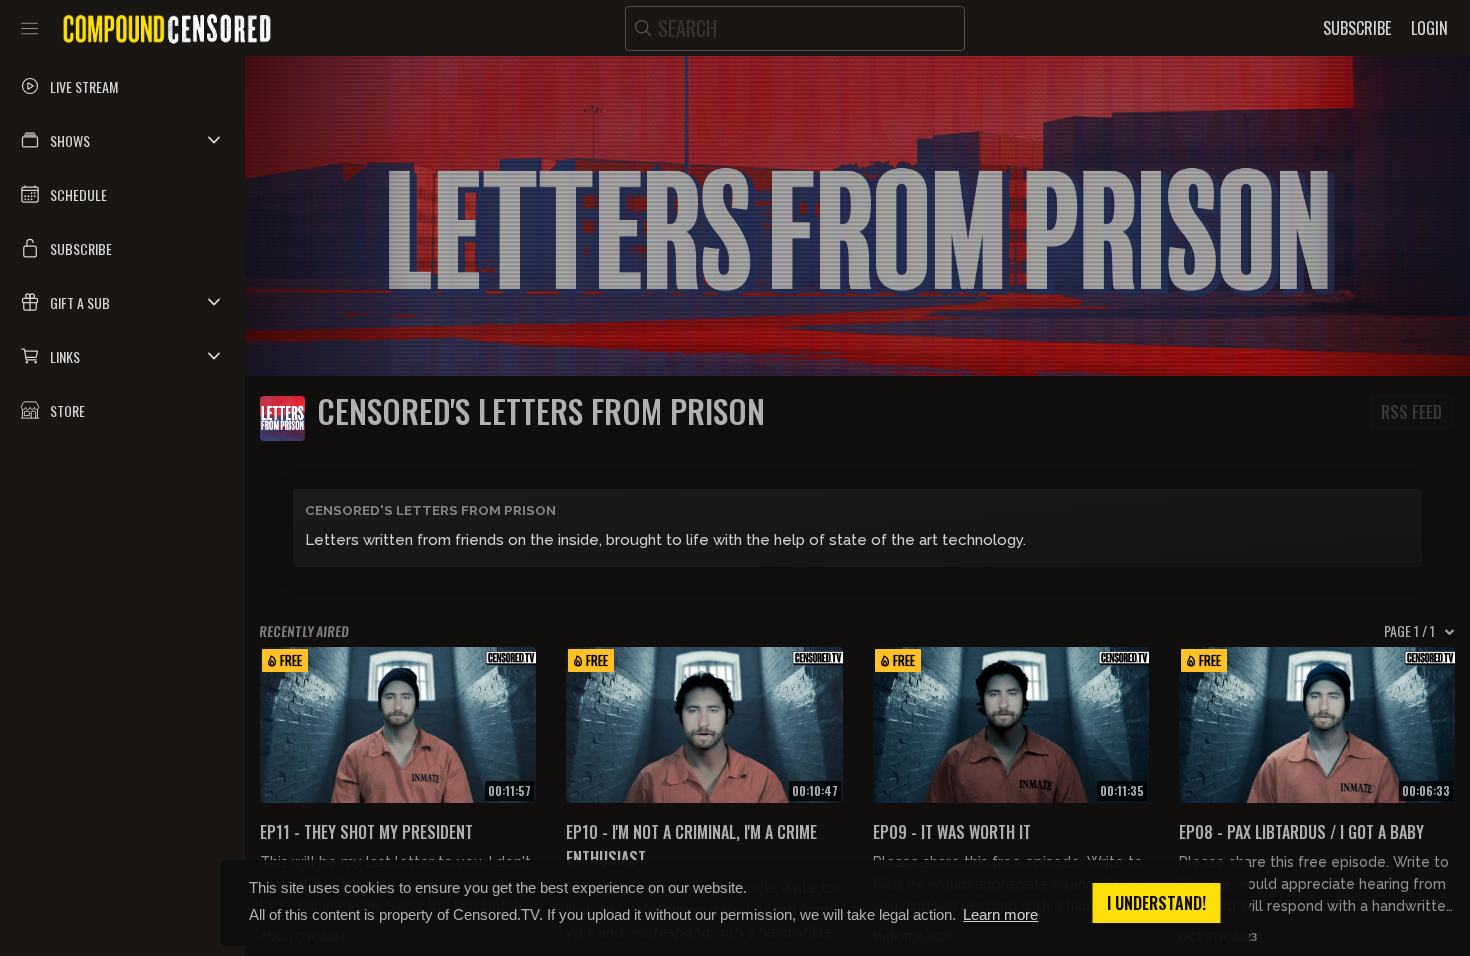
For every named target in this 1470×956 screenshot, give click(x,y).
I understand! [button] (1156, 903)
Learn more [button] (1000, 914)
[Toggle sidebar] (29, 28)
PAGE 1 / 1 (1409, 631)
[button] (122, 140)
